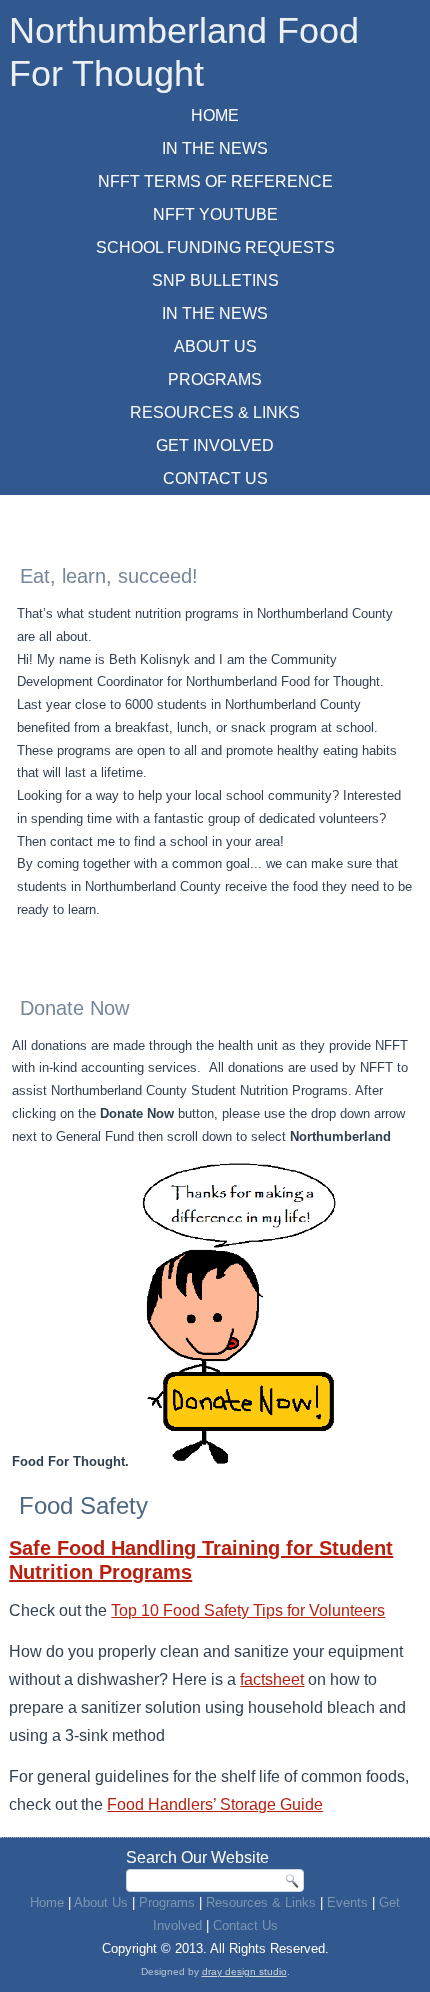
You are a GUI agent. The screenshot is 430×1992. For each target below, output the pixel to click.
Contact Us (215, 478)
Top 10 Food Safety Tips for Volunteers (248, 1610)
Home (215, 115)
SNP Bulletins (215, 280)
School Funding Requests (215, 247)
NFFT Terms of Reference (215, 181)
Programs (215, 379)
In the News (215, 313)
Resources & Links (215, 412)
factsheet (272, 1679)
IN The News (215, 148)
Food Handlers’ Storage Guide (215, 1804)
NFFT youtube (215, 214)
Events (347, 1902)
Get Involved (215, 445)
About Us (215, 346)
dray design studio (244, 1971)
